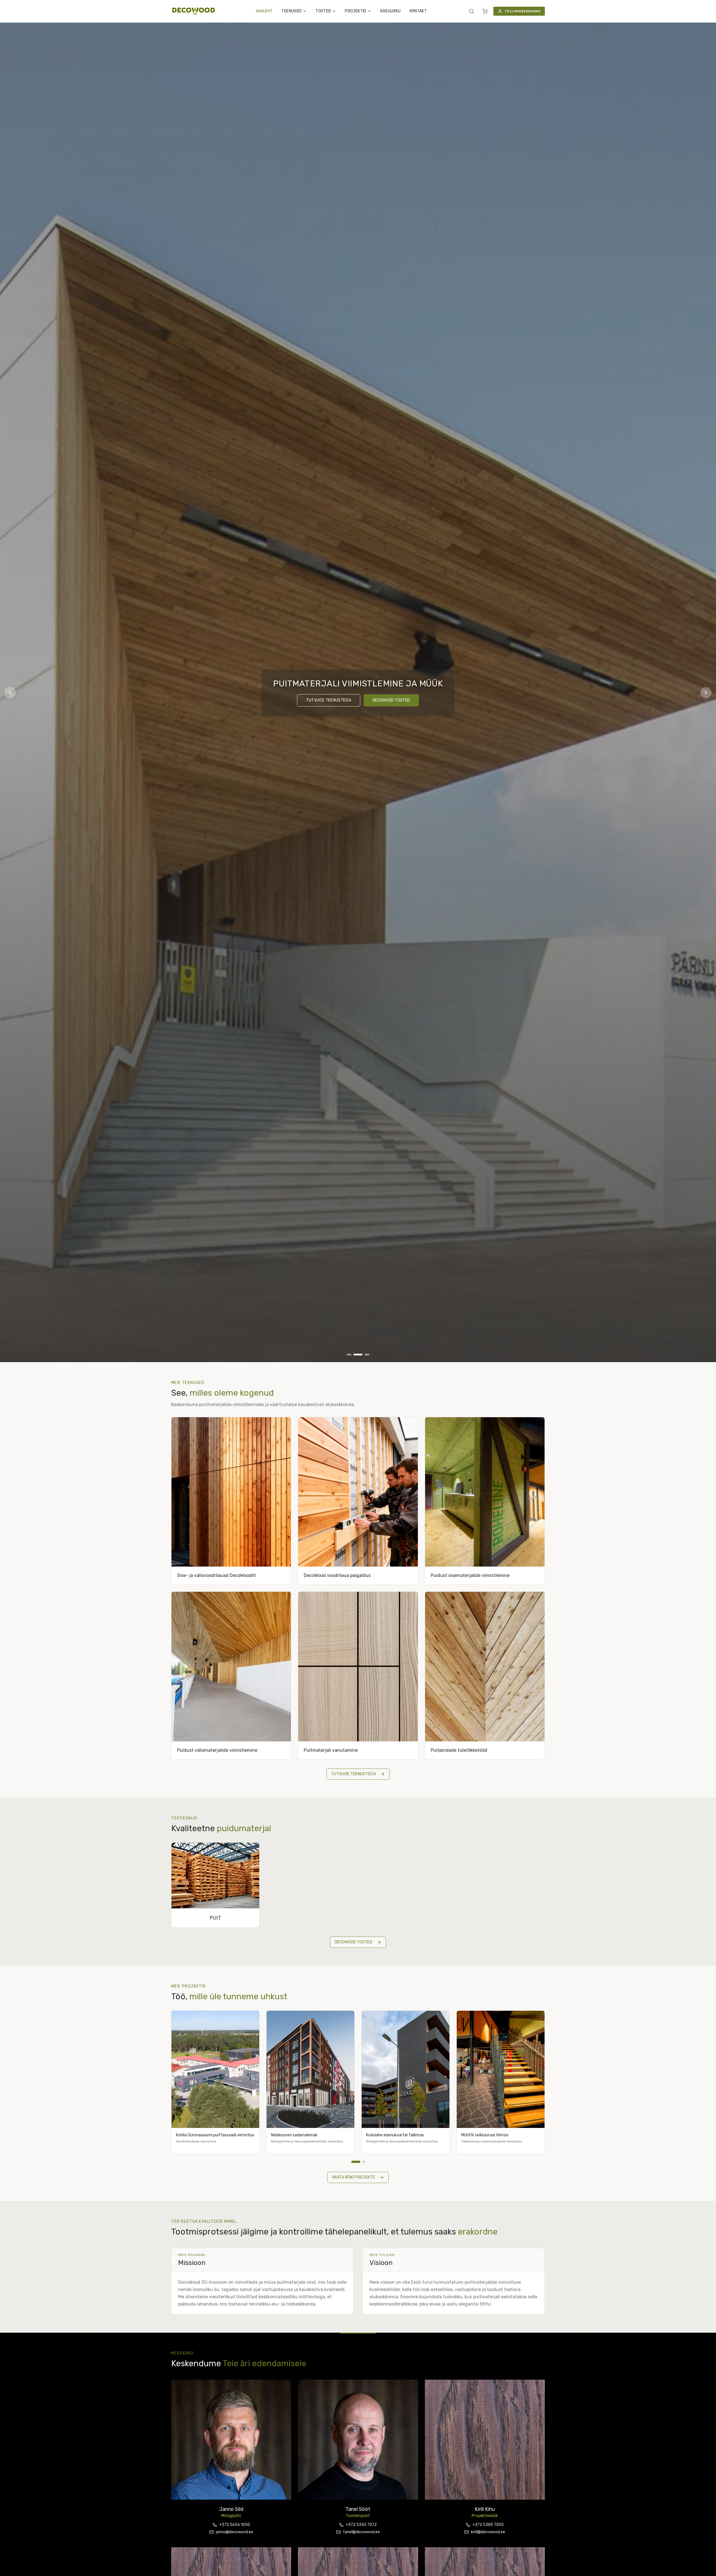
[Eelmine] (10, 693)
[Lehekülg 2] (360, 2162)
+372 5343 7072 (361, 2525)
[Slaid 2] (358, 1355)
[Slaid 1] (349, 1355)
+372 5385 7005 (488, 2525)
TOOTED (323, 11)
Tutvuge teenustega (329, 700)
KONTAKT (418, 11)
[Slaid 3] (367, 1355)
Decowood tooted (391, 700)
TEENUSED (291, 11)
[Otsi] (472, 11)
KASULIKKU (391, 11)
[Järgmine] (706, 693)
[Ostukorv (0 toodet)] (485, 11)
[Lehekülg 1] (352, 2162)
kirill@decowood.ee (488, 2532)
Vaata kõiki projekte (354, 2177)
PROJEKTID (355, 11)
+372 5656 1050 (235, 2525)
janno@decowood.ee (235, 2532)
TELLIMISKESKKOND (522, 11)
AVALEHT (264, 11)
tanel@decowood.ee (361, 2532)
